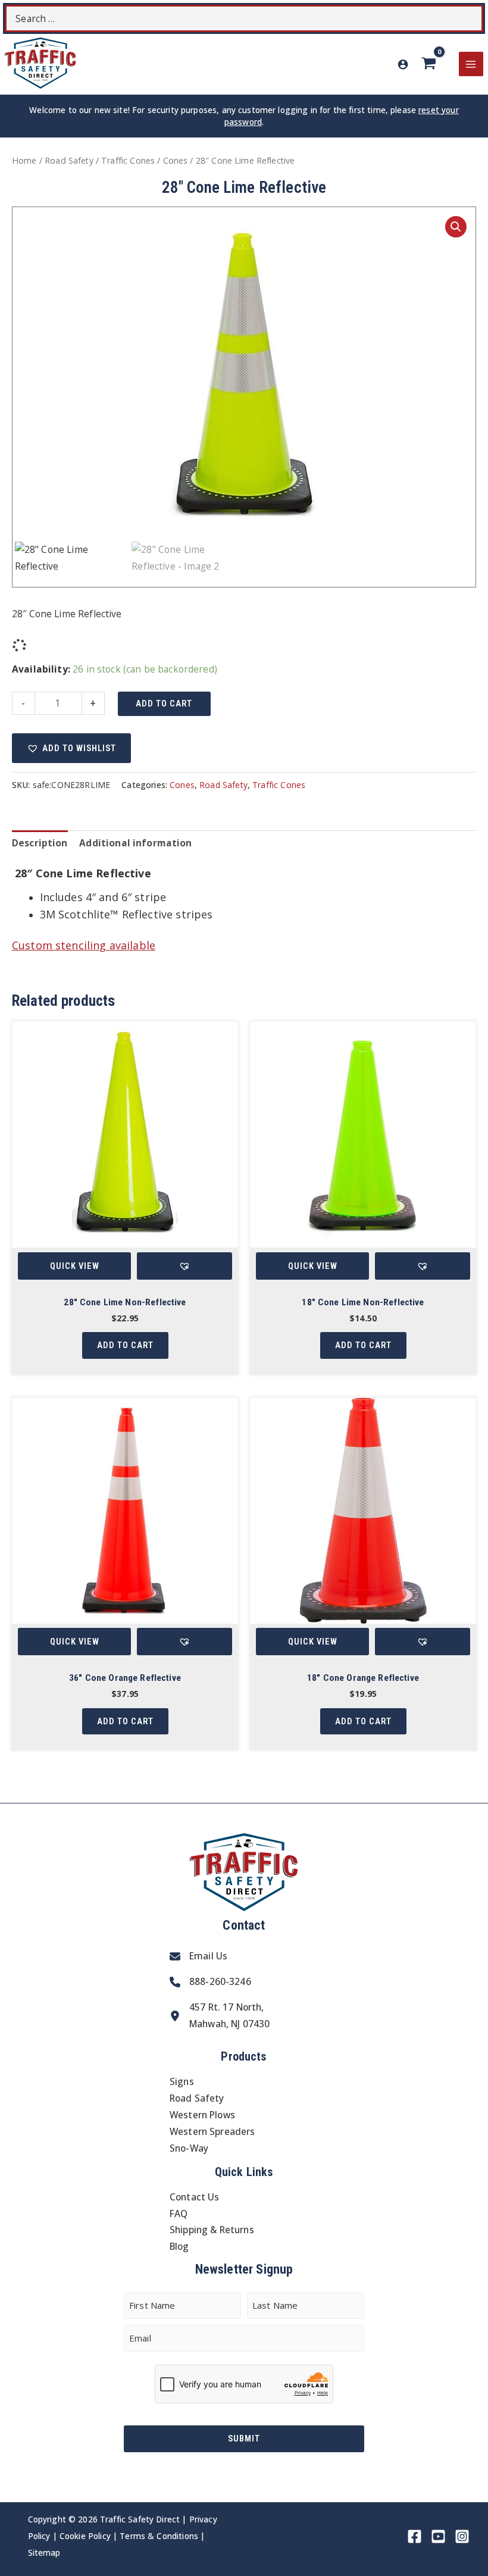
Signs (182, 2081)
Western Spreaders (212, 2131)
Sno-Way (189, 2148)
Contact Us (195, 2197)
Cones (176, 160)
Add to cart (164, 704)
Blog (179, 2246)
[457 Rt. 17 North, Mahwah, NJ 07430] (220, 2016)
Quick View (75, 1266)
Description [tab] (40, 843)
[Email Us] (198, 1956)
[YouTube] (438, 2536)
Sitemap (44, 2552)
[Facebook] (415, 2536)
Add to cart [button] (125, 1345)
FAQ (179, 2214)
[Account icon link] (403, 64)
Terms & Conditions (159, 2536)
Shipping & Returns (212, 2230)
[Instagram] (462, 2536)
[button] (456, 227)
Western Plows (202, 2115)
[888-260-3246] (210, 1982)
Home (24, 160)
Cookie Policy (85, 2536)
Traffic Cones (128, 160)
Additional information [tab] (135, 843)
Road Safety (69, 160)
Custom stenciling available (84, 945)
